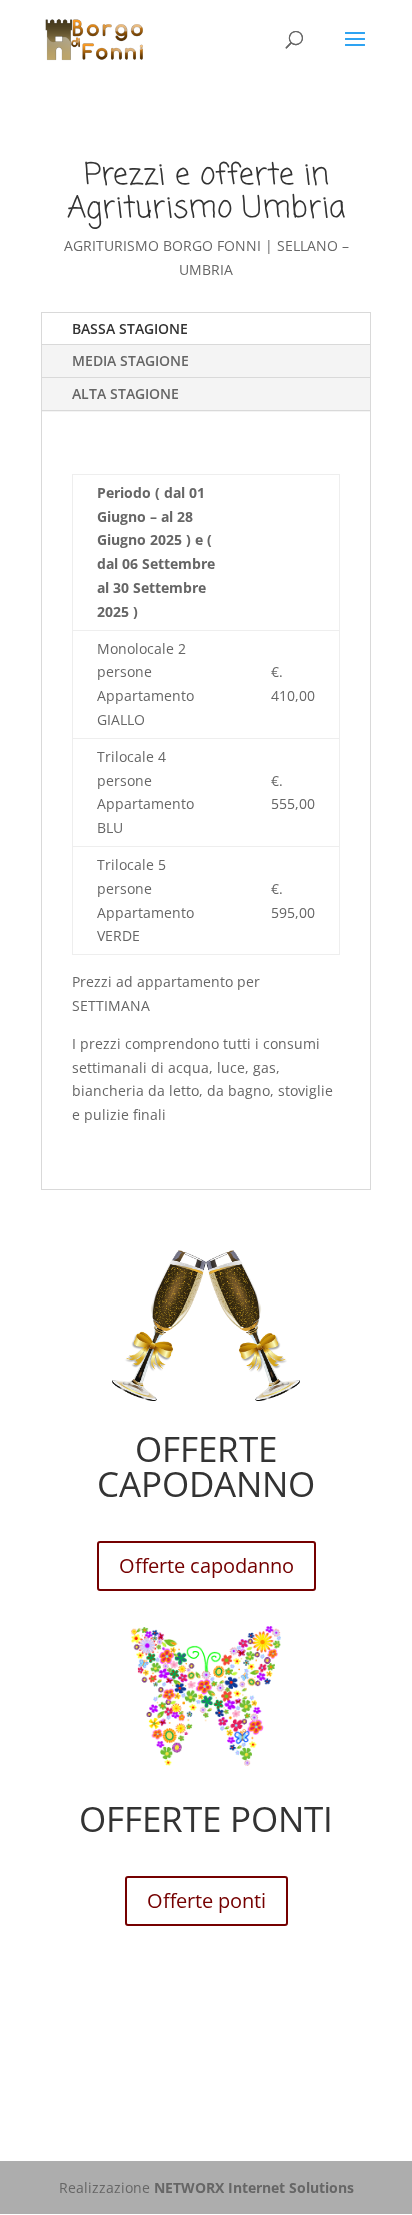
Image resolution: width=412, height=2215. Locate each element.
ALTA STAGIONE (125, 393)
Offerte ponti (206, 1900)
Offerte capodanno (206, 1565)
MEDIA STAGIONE (130, 360)
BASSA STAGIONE (130, 328)
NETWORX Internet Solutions (254, 2187)
